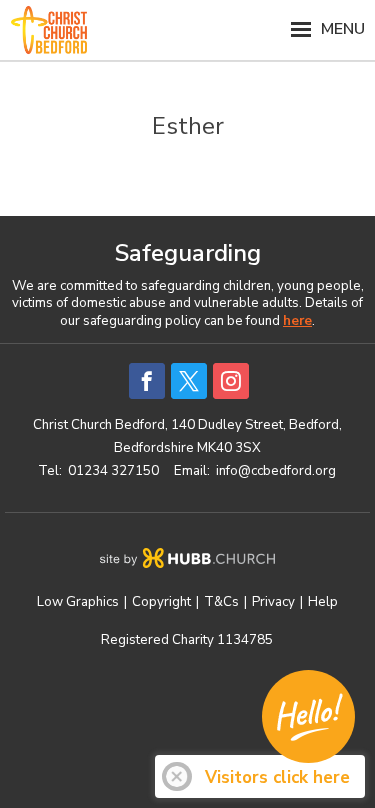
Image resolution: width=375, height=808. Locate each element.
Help (323, 602)
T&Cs (221, 602)
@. (276, 471)
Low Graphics (78, 602)
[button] (187, 30)
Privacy (273, 602)
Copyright (161, 602)
